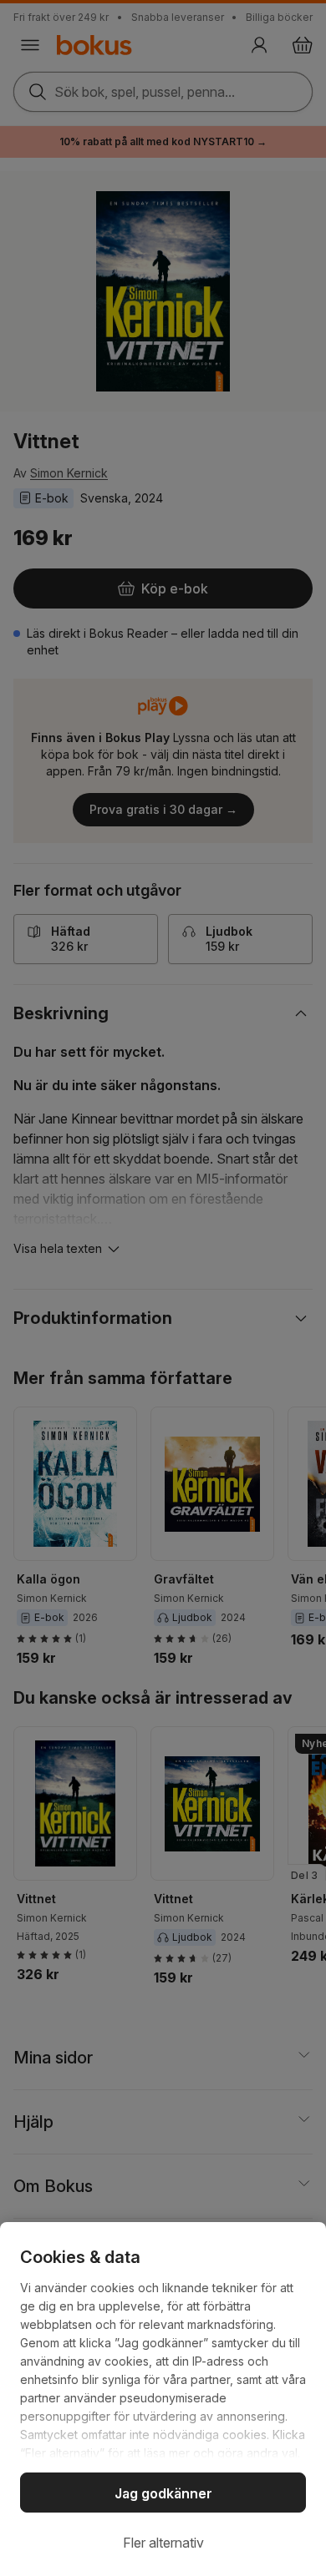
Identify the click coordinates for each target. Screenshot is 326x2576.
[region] (163, 2399)
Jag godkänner (163, 2493)
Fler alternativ (163, 2543)
